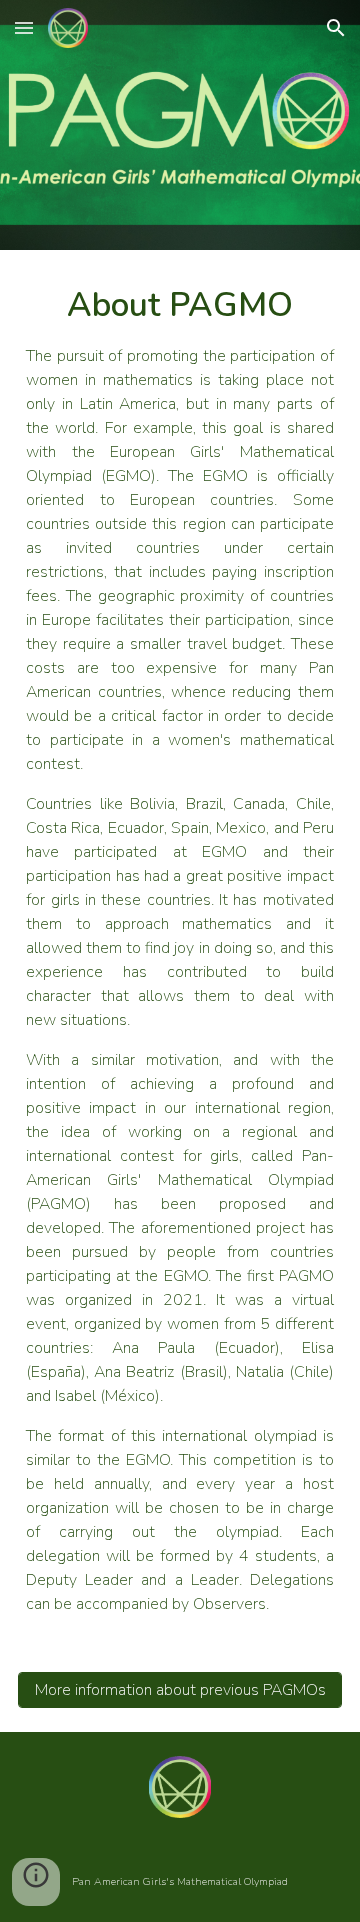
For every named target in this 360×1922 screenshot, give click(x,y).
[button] (24, 27)
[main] (180, 949)
